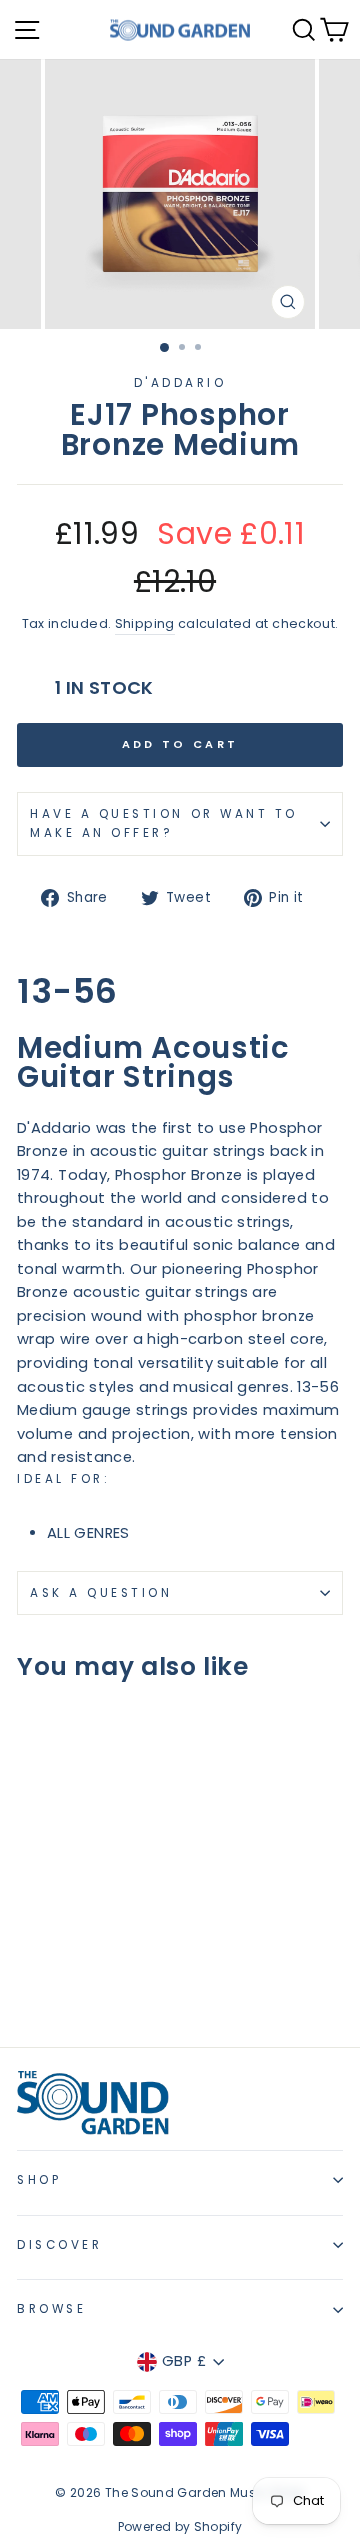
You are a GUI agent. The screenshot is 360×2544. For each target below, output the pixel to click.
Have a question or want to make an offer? (164, 823)
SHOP (39, 2180)
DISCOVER (59, 2245)
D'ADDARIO (180, 383)
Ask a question (101, 1593)
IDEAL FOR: (63, 1479)
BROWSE (51, 2309)
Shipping (145, 623)
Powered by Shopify (180, 2526)
